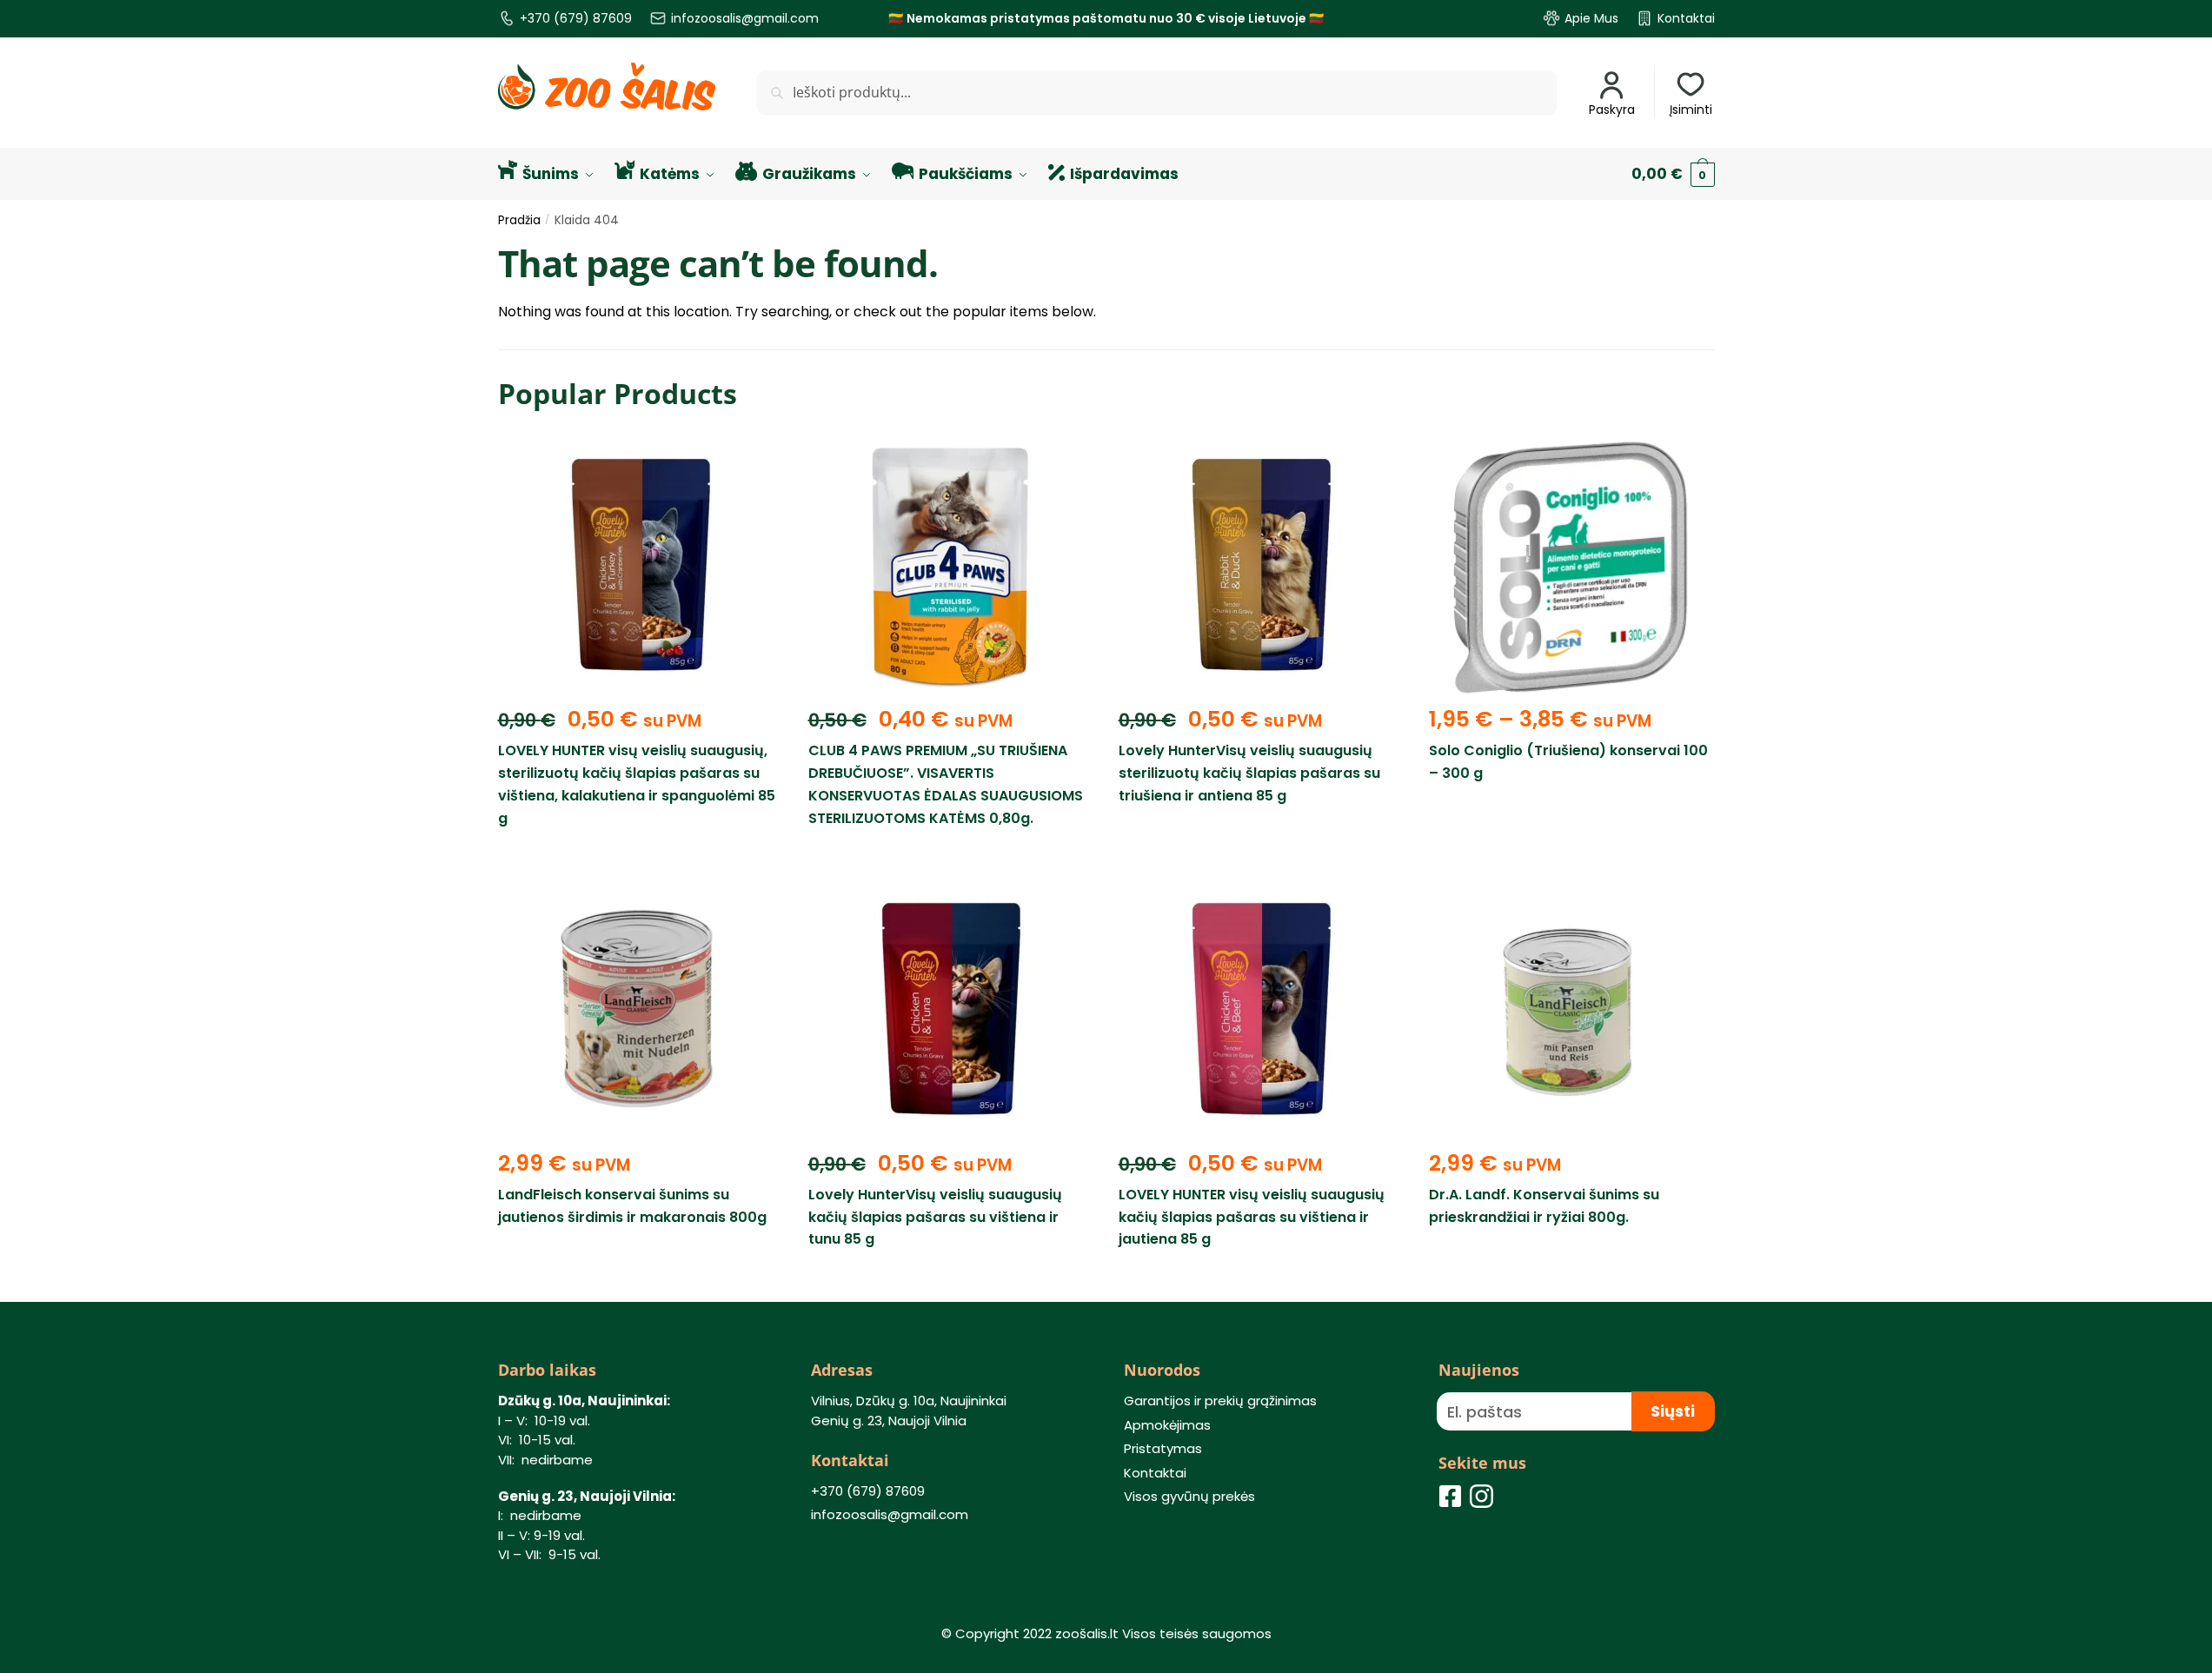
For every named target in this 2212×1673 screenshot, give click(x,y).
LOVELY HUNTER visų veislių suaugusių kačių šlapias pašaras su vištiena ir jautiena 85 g (1252, 1217)
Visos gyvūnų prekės (1189, 1496)
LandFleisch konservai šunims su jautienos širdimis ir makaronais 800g (632, 1206)
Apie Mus (1591, 18)
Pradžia (519, 220)
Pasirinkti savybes (1571, 858)
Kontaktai (1686, 18)
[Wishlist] (756, 463)
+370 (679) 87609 (576, 18)
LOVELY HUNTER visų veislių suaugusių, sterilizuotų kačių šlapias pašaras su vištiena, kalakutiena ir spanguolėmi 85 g (637, 784)
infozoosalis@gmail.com (745, 18)
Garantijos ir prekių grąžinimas (1220, 1401)
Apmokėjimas (1167, 1425)
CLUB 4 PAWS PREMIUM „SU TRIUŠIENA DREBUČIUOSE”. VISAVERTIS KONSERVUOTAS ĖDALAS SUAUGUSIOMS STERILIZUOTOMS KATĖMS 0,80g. (946, 784)
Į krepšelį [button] (640, 858)
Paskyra (1612, 110)
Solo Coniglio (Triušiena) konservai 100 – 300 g (1568, 762)
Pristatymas (1163, 1448)
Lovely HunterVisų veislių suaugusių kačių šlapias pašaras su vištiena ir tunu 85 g (935, 1217)
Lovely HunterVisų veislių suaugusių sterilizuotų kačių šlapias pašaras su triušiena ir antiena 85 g (1249, 773)
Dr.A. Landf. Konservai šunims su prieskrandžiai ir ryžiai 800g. (1544, 1206)
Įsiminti (1691, 110)
